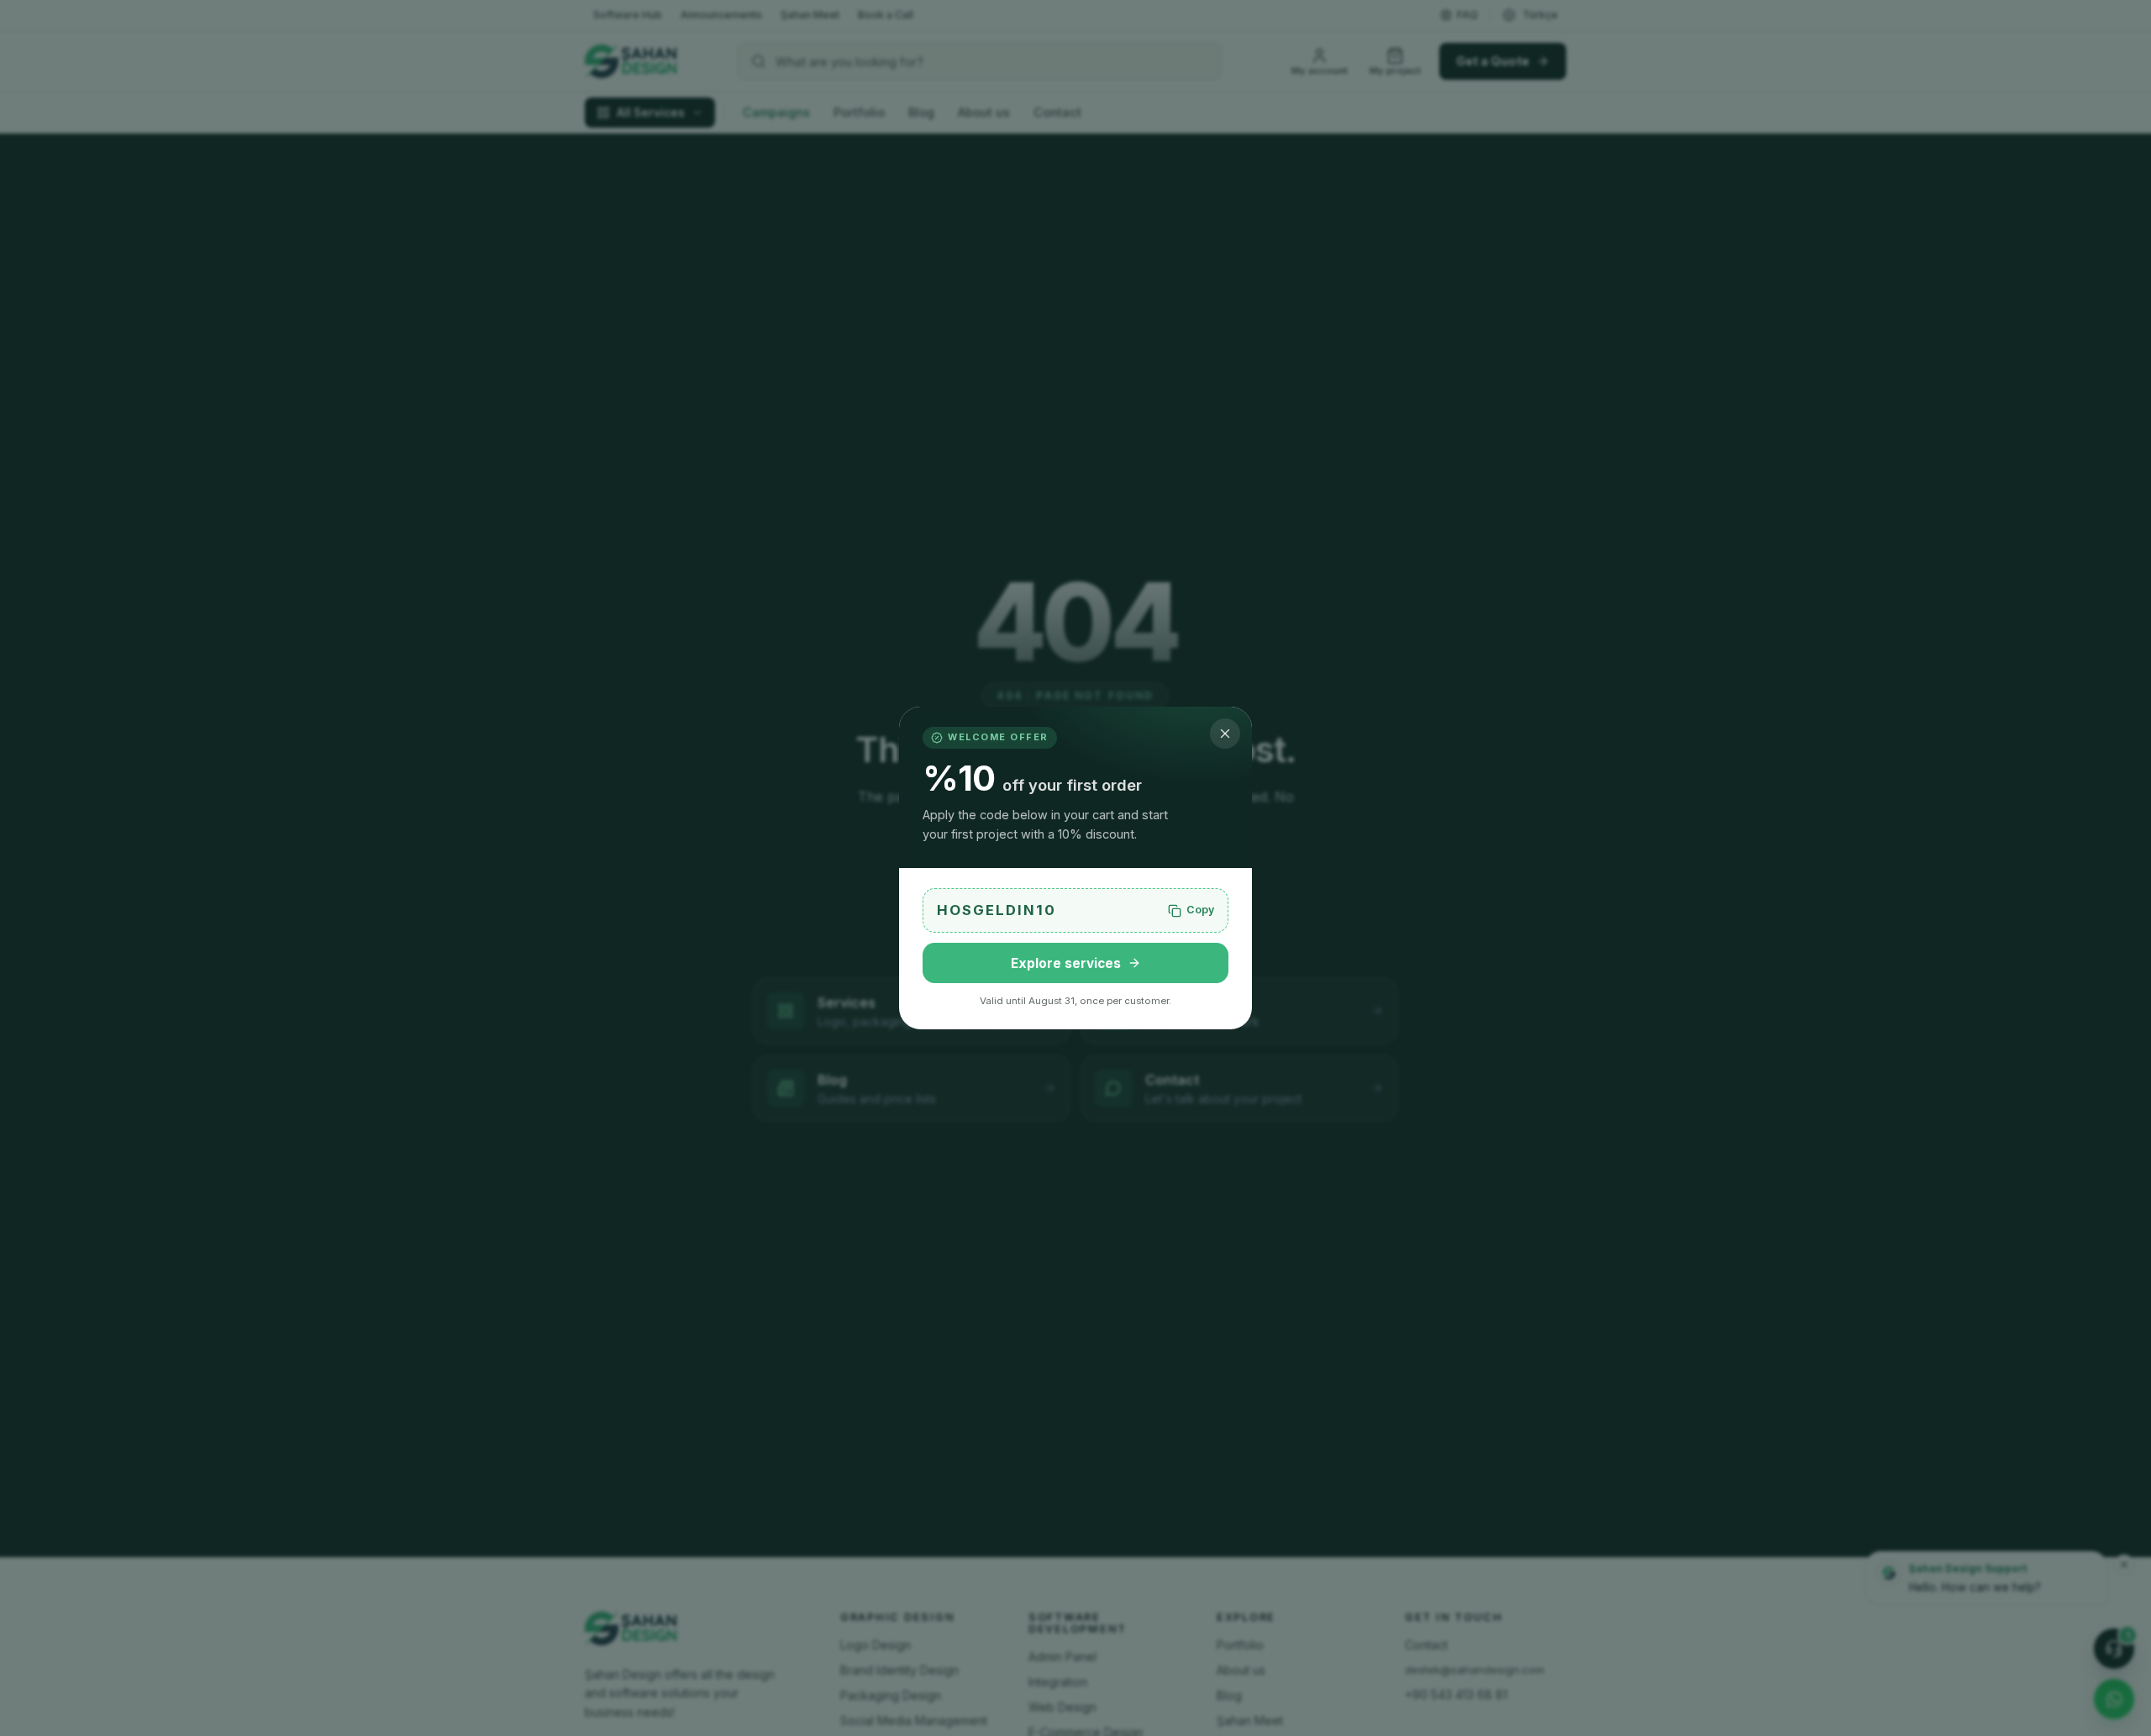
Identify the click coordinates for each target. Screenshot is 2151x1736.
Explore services (1066, 963)
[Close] (1225, 734)
